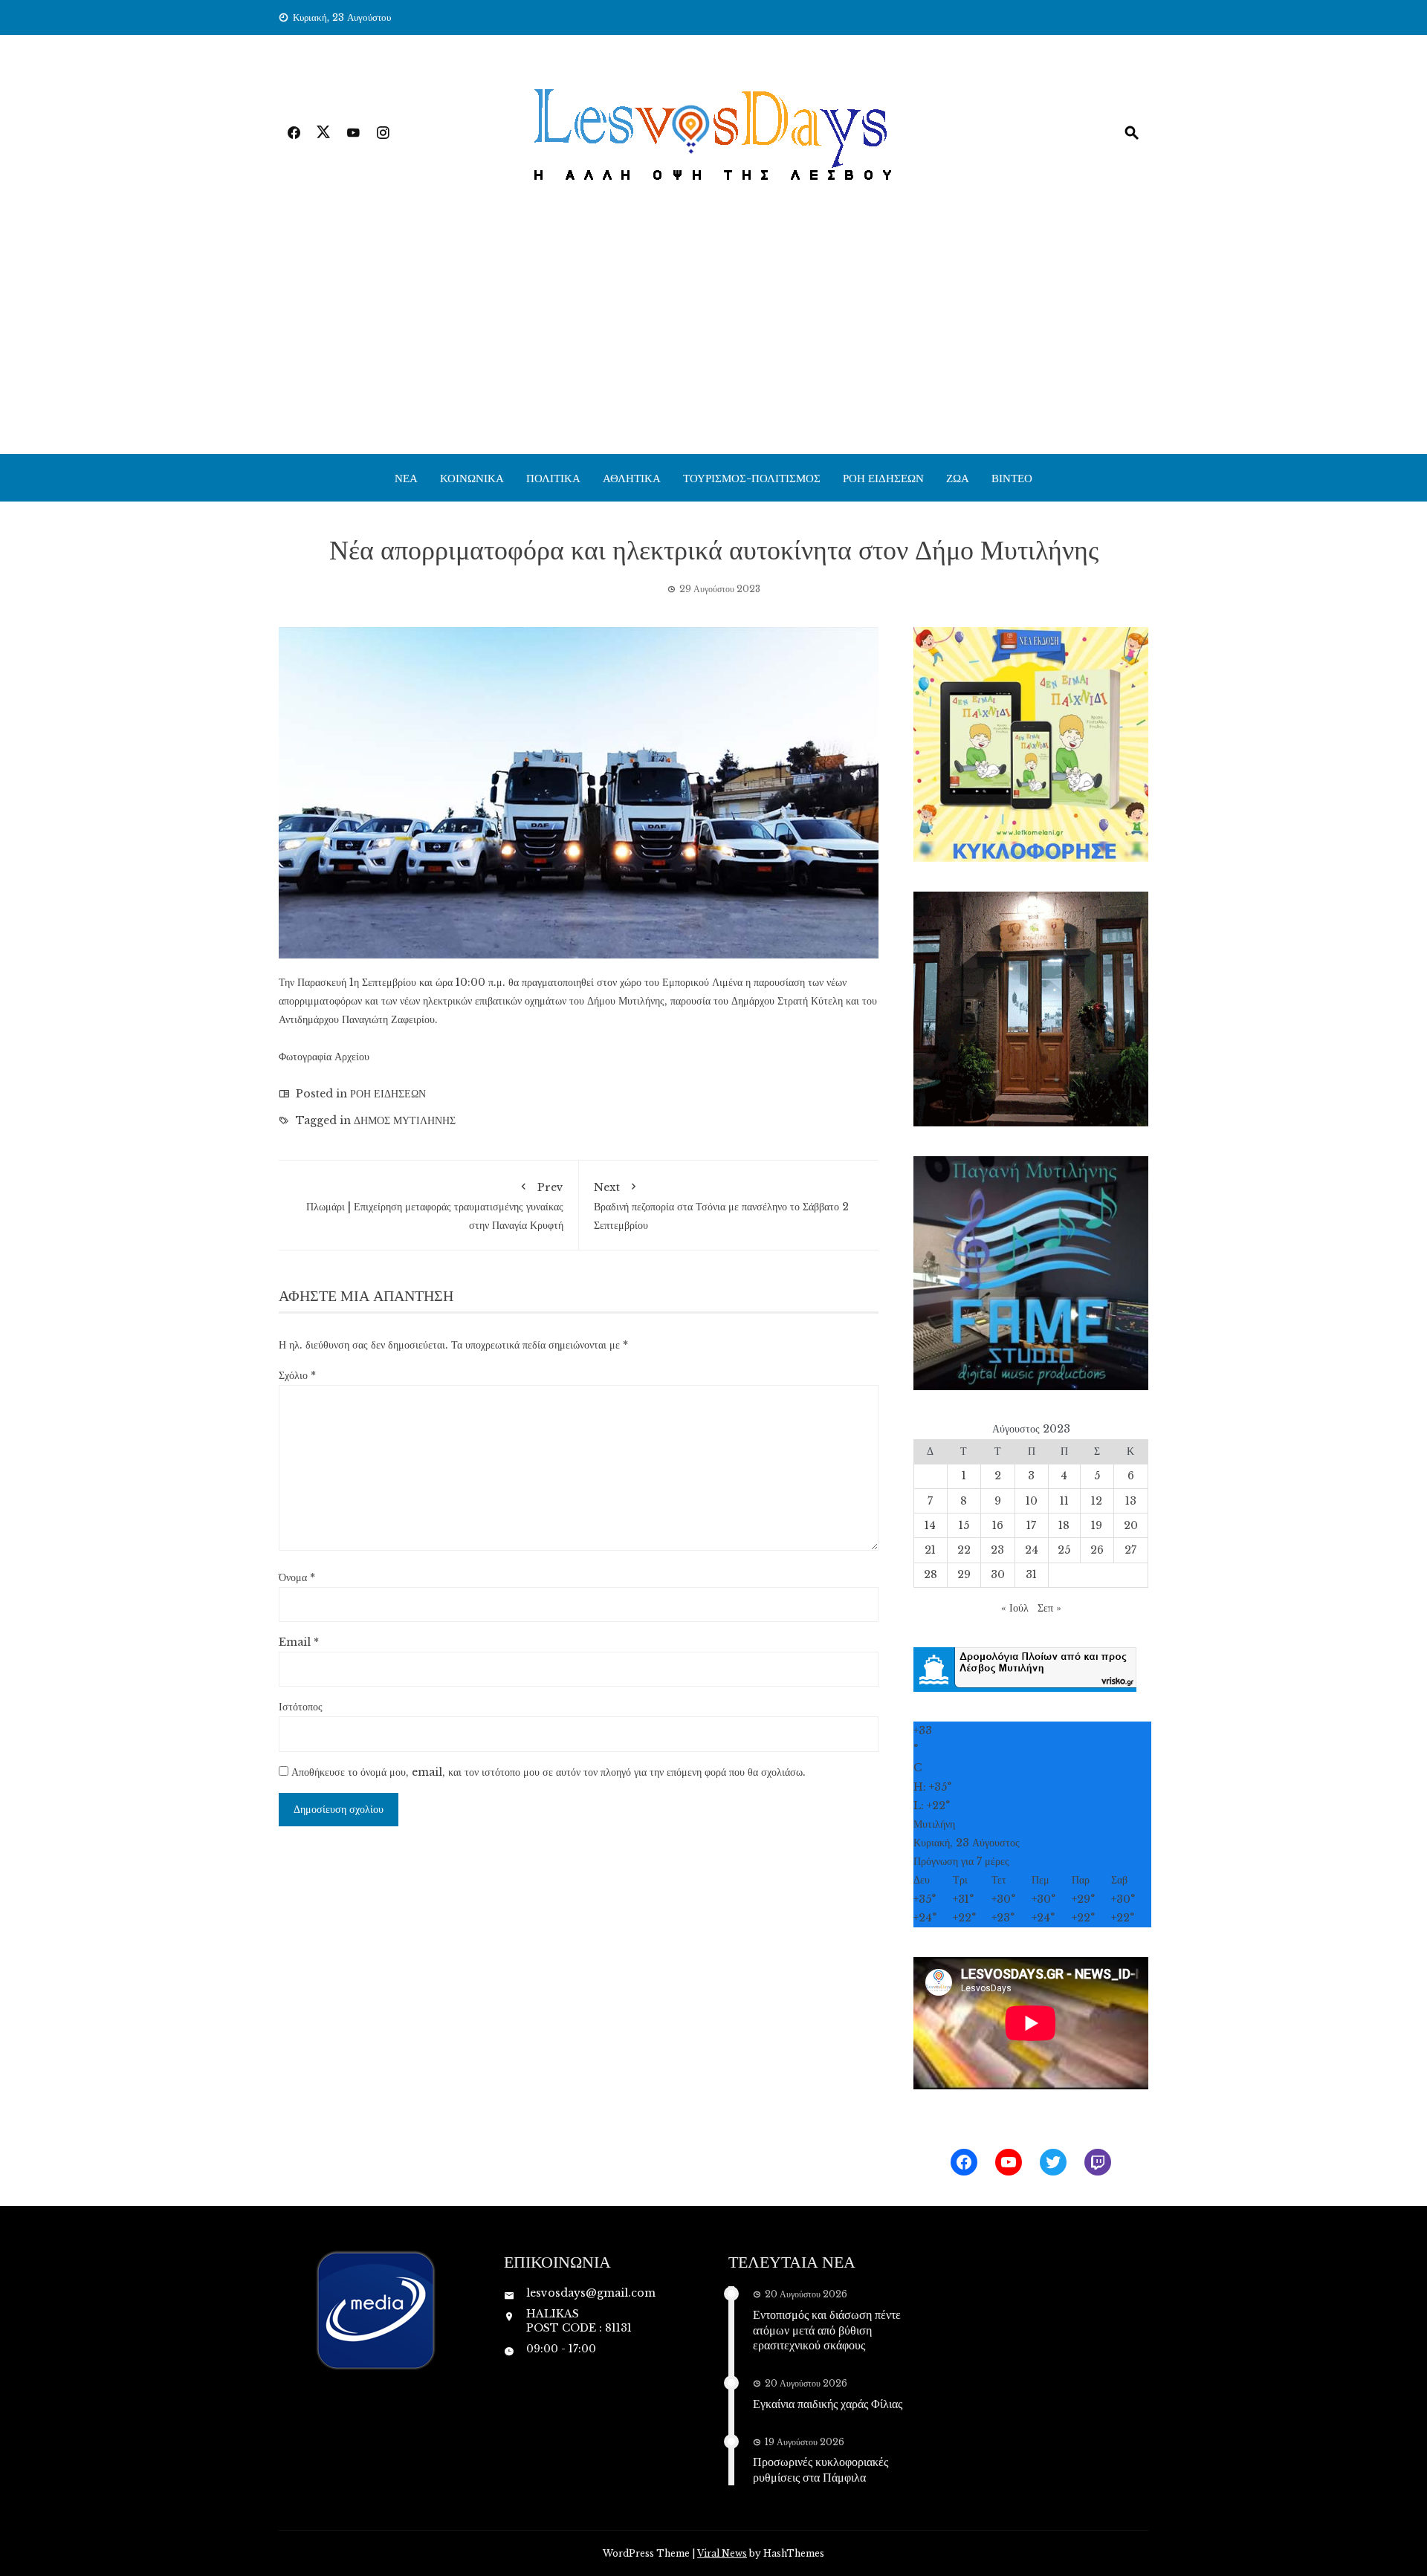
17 (1031, 1525)
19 (1097, 1525)
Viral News (722, 2553)
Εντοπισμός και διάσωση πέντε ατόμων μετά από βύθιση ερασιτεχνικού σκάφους (827, 2330)
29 (964, 1574)
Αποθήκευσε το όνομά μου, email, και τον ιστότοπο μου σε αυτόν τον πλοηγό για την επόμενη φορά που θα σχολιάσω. (549, 1772)
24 (1032, 1550)
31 (1031, 1574)
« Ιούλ (1015, 1608)
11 (1064, 1501)
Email (299, 1642)
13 (1131, 1501)
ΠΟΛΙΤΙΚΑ (553, 478)
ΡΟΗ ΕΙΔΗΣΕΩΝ (883, 478)
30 (998, 1574)
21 (930, 1550)
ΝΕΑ (406, 478)
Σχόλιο (297, 1375)
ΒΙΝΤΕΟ (1012, 478)
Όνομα (297, 1577)
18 (1064, 1525)
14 (930, 1525)
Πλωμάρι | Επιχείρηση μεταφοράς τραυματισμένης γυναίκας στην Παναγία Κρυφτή (435, 1206)
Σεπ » (1049, 1608)
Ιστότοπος (301, 1707)
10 (1032, 1501)
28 (931, 1574)
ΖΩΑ (958, 478)
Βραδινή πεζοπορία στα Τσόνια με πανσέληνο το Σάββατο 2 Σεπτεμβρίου (721, 1206)
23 (997, 1550)
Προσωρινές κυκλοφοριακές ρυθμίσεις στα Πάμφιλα (821, 2469)
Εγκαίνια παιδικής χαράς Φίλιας (828, 2403)
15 (964, 1525)
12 (1097, 1501)
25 (1064, 1550)
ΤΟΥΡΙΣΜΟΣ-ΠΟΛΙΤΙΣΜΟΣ (752, 478)
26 (1097, 1550)
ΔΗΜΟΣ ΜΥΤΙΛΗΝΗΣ (405, 1120)
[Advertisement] (713, 343)
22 (964, 1550)
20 (1131, 1525)
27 (1130, 1550)
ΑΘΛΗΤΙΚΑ (632, 478)
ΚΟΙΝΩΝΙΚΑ (472, 478)
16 (998, 1525)
